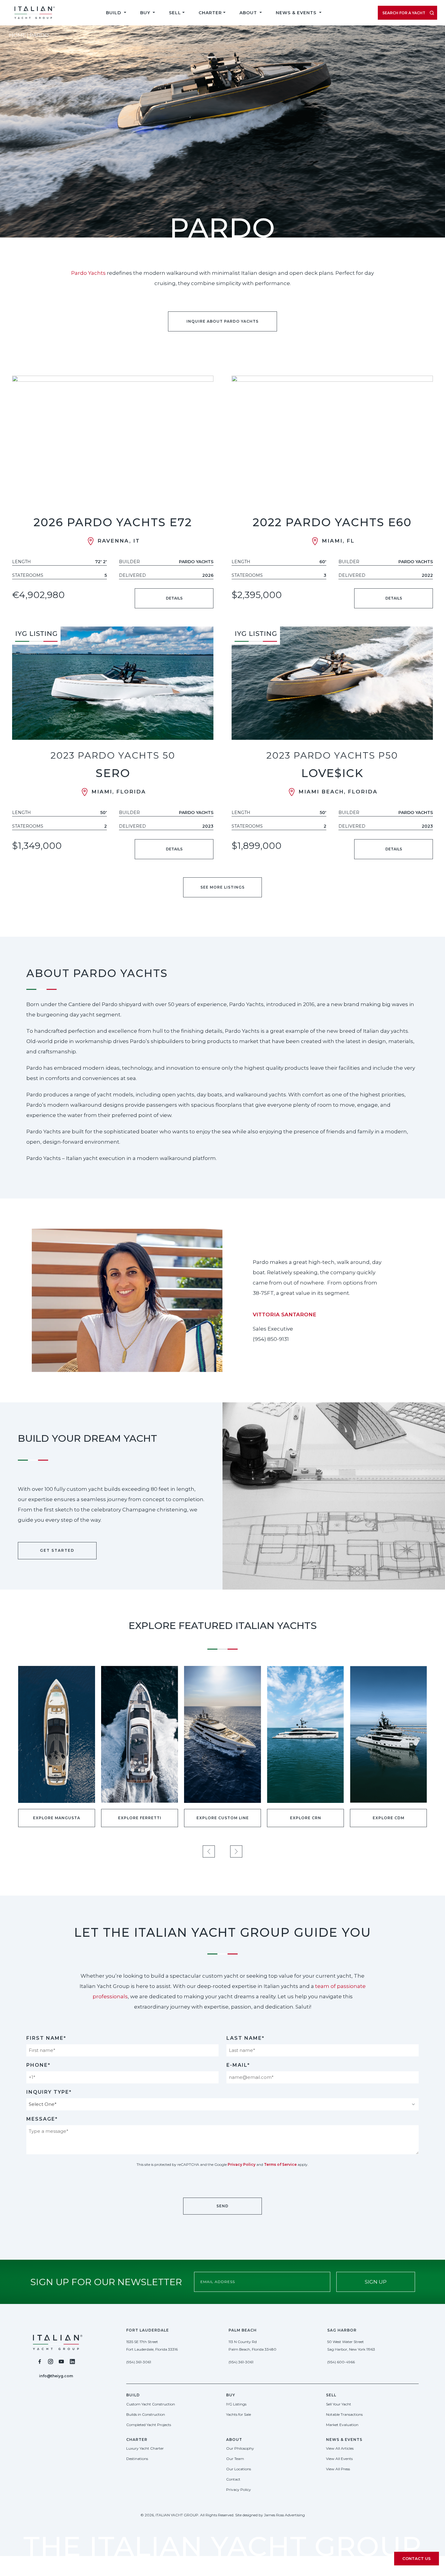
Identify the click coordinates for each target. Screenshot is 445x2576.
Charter (210, 13)
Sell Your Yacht (339, 2404)
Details (174, 598)
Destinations (137, 2459)
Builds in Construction (146, 2414)
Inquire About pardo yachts (222, 321)
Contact (233, 2479)
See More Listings (222, 887)
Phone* (38, 2065)
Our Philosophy (240, 2448)
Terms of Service (280, 2164)
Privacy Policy (242, 2164)
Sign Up (376, 2282)
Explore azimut (305, 1818)
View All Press (338, 2469)
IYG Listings (236, 2404)
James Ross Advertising (284, 2515)
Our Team (235, 2459)
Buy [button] (146, 13)
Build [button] (114, 13)
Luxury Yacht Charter (145, 2448)
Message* (42, 2119)
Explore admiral (388, 1818)
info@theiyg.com (56, 2376)
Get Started (57, 1550)
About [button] (249, 13)
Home (17, 35)
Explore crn (140, 1818)
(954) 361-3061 (139, 2362)
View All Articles (340, 2448)
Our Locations (239, 2469)
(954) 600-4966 (341, 2362)
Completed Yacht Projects (149, 2425)
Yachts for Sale (239, 2414)
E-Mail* (238, 2065)
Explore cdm (223, 1818)
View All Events (339, 2459)
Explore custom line (57, 1818)
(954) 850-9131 (271, 1339)
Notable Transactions (344, 2414)
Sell (175, 13)
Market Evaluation (342, 2425)
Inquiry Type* (49, 2092)
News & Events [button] (297, 13)
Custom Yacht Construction (151, 2404)
